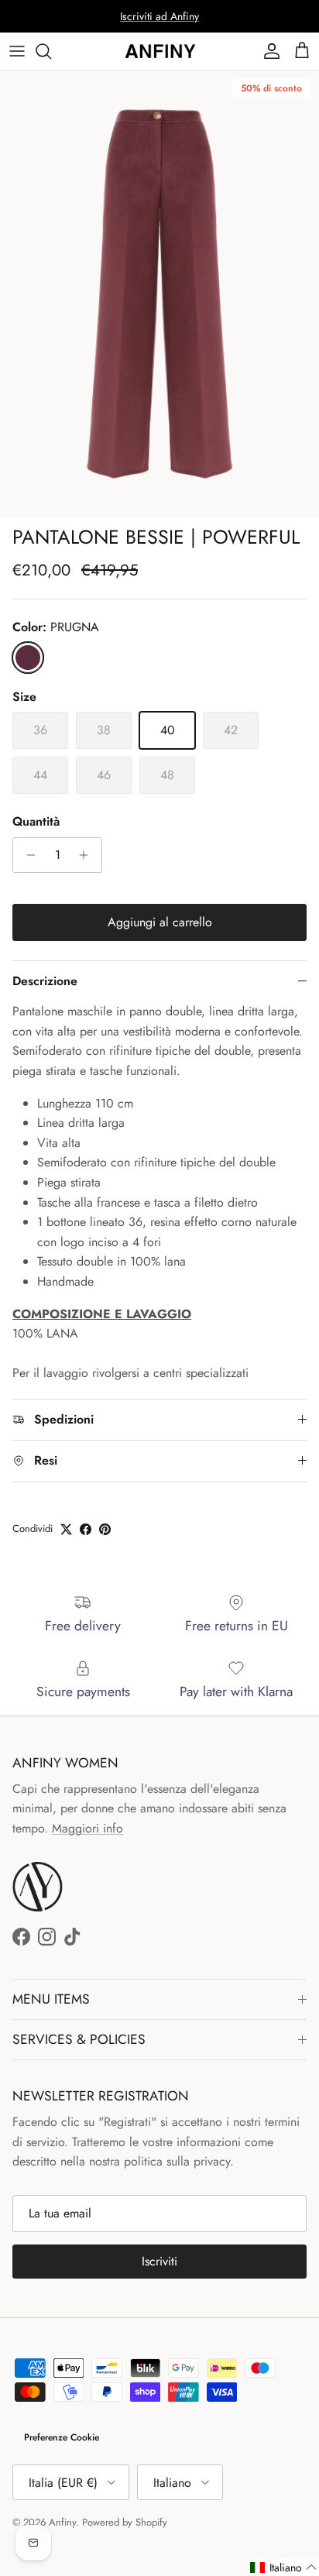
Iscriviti (159, 2261)
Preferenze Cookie (62, 2437)
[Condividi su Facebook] (86, 1529)
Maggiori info (87, 1828)
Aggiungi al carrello (160, 922)
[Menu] (17, 51)
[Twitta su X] (66, 1529)
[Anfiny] (159, 51)
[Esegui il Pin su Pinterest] (105, 1529)
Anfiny (62, 2522)
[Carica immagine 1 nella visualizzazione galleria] (159, 294)
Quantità (36, 822)
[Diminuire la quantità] (27, 855)
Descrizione (45, 981)
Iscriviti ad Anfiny (159, 16)
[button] (284, 2567)
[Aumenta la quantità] (88, 855)
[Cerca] (51, 51)
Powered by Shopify (125, 2522)
